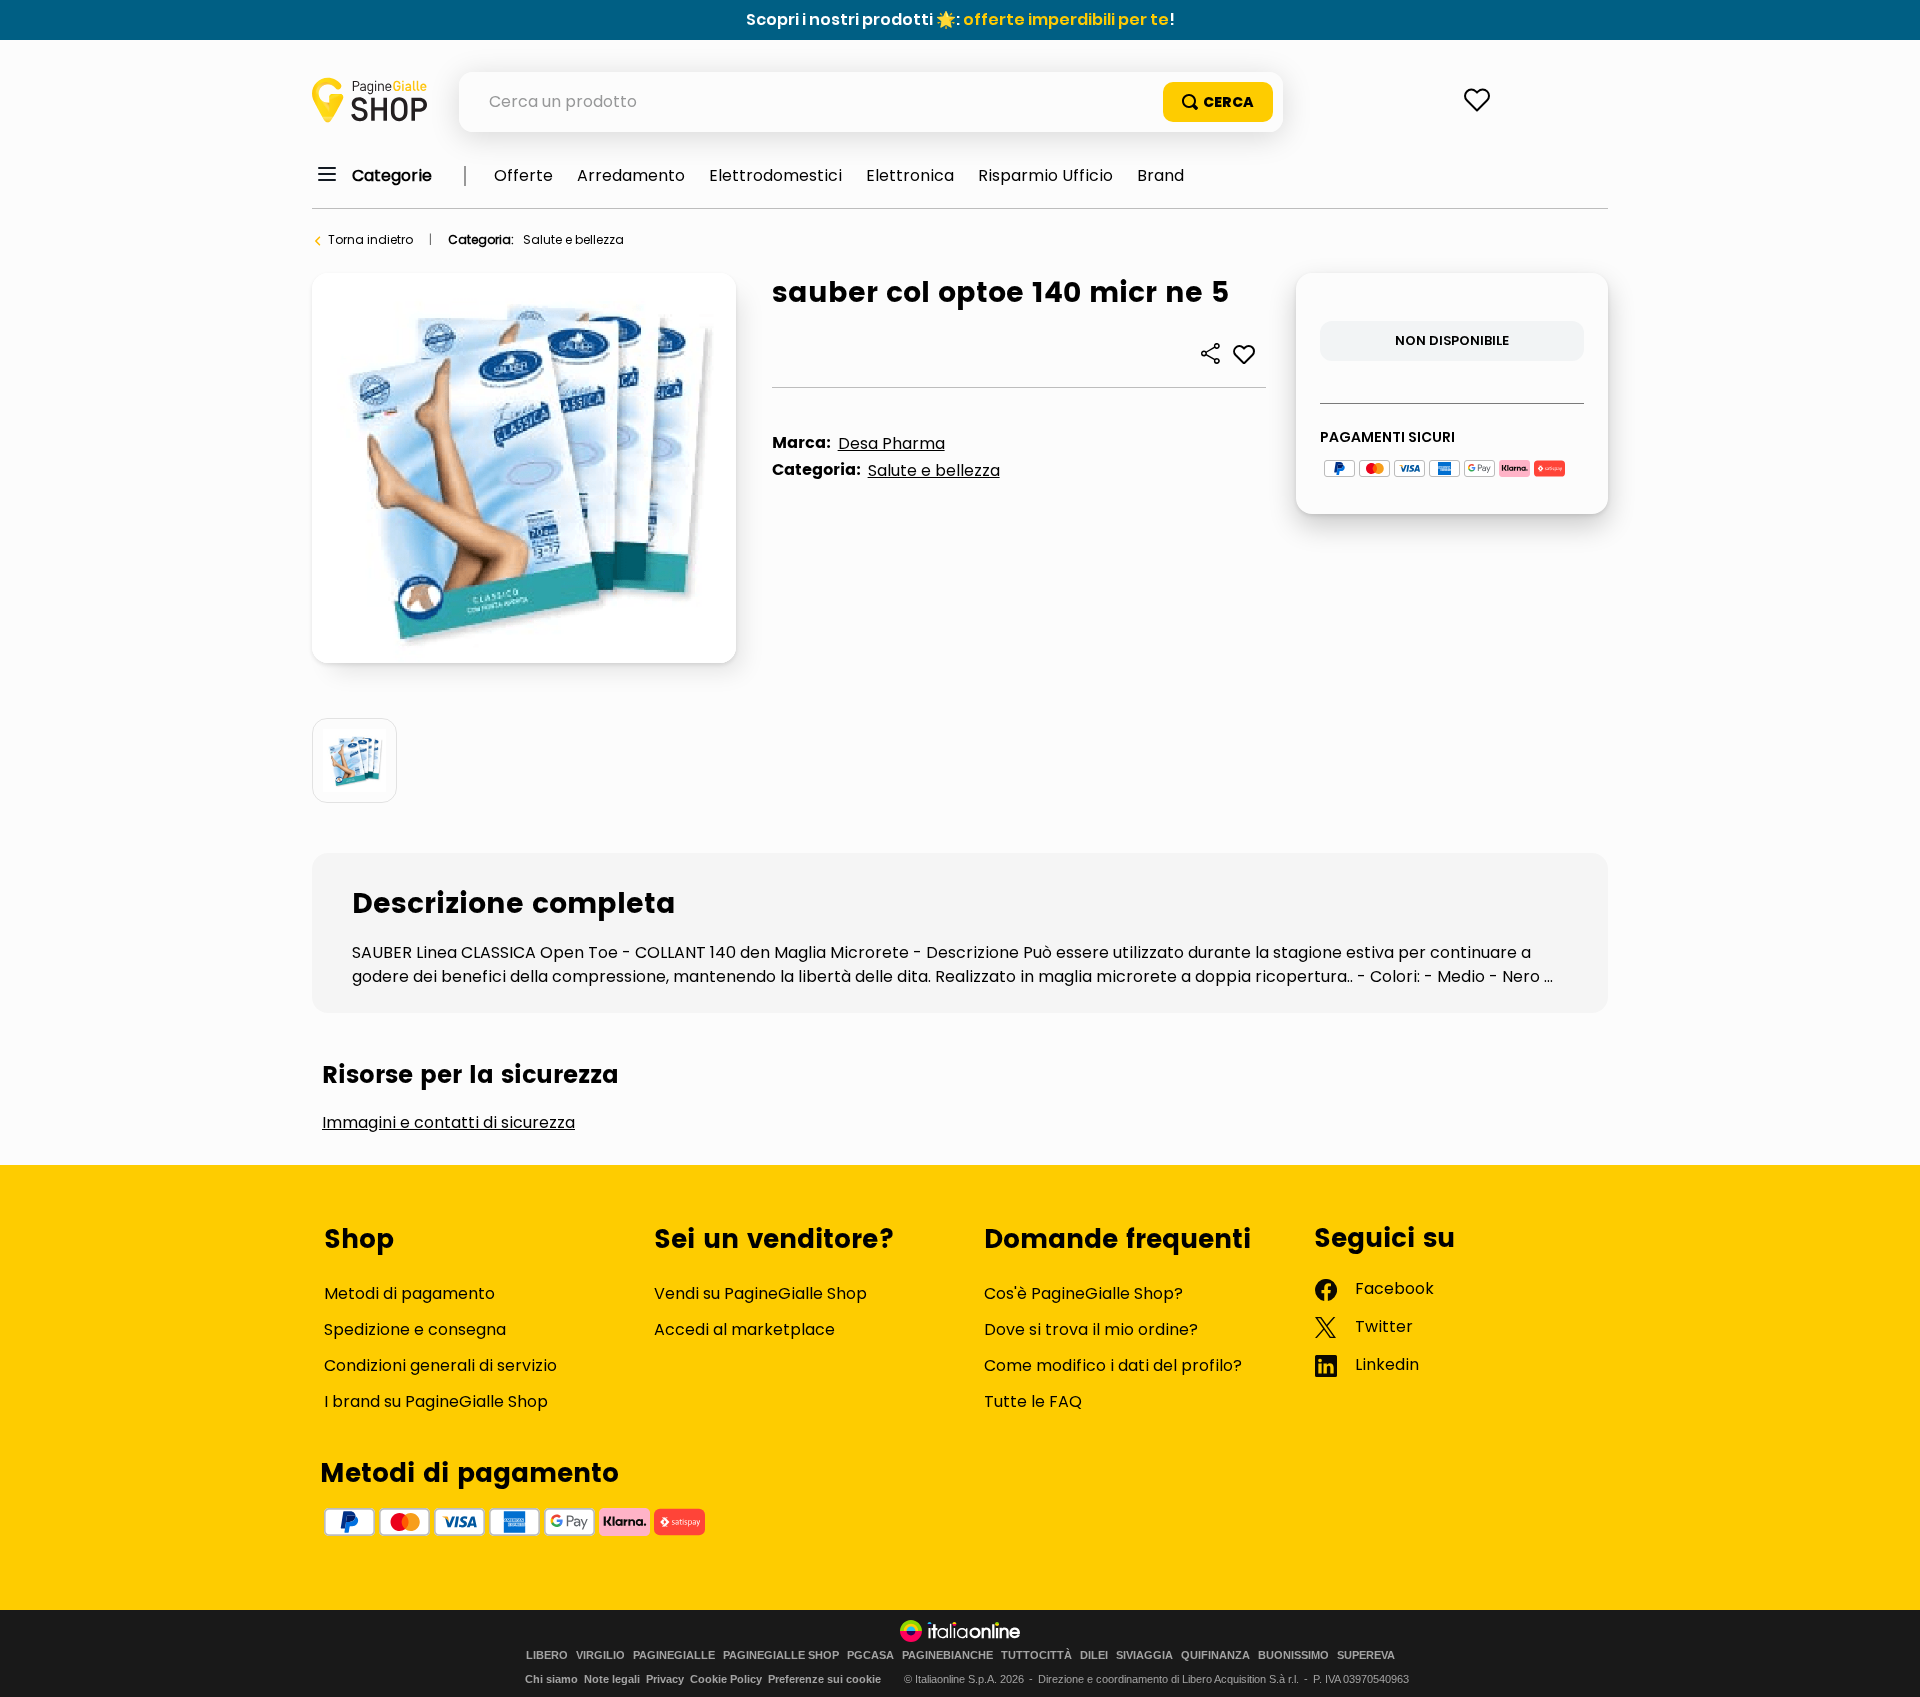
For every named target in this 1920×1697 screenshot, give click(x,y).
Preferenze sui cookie (824, 1679)
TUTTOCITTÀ (1036, 1655)
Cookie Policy (726, 1679)
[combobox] (871, 102)
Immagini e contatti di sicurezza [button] (448, 1123)
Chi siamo (551, 1679)
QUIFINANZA (1215, 1655)
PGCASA (870, 1655)
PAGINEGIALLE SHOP (781, 1655)
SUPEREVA (1366, 1655)
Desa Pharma (891, 443)
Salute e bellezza (573, 239)
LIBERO (547, 1655)
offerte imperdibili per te (1066, 19)
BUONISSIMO (1293, 1655)
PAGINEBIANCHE (947, 1655)
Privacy (665, 1679)
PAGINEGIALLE (674, 1655)
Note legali (612, 1679)
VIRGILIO (600, 1655)
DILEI (1094, 1655)
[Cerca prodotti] (1218, 102)
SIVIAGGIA (1144, 1655)
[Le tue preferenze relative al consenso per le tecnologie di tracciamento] (1885, 1662)
